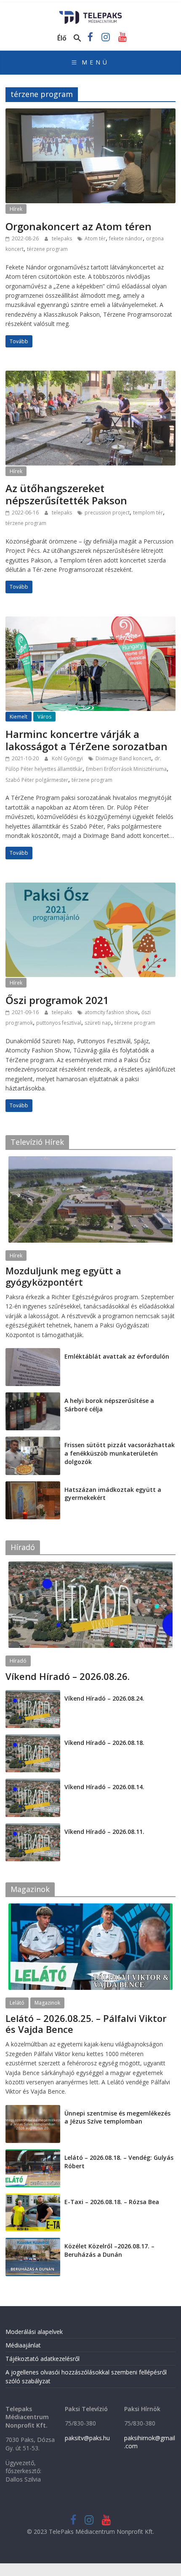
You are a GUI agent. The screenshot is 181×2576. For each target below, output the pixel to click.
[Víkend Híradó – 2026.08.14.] (33, 1783)
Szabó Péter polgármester (37, 780)
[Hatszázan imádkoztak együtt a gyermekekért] (33, 1486)
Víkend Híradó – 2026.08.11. (104, 1832)
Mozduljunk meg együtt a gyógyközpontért (63, 1276)
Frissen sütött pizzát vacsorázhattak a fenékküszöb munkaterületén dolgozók (120, 1453)
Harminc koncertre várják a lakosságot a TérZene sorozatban (87, 740)
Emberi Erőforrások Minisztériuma (126, 769)
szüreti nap (98, 1023)
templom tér (148, 513)
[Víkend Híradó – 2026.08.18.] (33, 1739)
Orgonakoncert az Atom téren (79, 226)
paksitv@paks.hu (87, 2438)
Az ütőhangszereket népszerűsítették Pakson (66, 494)
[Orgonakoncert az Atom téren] (90, 113)
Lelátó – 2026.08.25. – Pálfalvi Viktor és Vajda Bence (86, 2024)
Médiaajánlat (23, 2345)
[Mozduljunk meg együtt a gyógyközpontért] (90, 1161)
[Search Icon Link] (77, 38)
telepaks (63, 238)
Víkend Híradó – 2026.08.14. (104, 1787)
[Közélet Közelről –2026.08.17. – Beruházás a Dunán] (33, 2242)
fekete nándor (126, 238)
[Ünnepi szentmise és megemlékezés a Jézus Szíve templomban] (33, 2109)
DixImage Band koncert (123, 758)
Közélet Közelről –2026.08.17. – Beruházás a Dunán (109, 2250)
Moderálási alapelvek (34, 2332)
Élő (62, 38)
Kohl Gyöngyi (68, 758)
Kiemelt (19, 717)
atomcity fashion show (111, 1012)
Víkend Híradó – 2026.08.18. (104, 1743)
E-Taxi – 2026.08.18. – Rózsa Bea (112, 2202)
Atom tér (95, 238)
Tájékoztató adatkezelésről (43, 2359)
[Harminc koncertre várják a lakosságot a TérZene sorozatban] (90, 622)
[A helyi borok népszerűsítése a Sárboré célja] (33, 1397)
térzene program (47, 249)
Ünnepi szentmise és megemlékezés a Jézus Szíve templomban (117, 2117)
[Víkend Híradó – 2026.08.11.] (33, 1828)
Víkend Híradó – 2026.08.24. (104, 1698)
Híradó (18, 1661)
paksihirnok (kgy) (72, 1292)
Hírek (16, 209)
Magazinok (47, 2003)
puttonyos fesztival (59, 1023)
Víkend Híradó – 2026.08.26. (68, 1676)
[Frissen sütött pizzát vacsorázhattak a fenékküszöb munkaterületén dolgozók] (33, 1441)
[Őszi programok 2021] (90, 888)
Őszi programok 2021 (57, 1000)
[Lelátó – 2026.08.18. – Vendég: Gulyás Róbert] (33, 2154)
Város (44, 717)
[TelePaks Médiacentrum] (91, 13)
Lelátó (17, 2003)
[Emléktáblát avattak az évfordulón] (33, 1353)
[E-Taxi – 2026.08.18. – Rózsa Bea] (33, 2198)
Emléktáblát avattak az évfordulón (117, 1356)
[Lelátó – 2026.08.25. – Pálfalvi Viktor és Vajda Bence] (90, 1908)
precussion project (107, 513)
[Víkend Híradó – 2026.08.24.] (33, 1694)
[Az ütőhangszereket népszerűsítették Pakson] (90, 376)
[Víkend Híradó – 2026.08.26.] (90, 1566)
